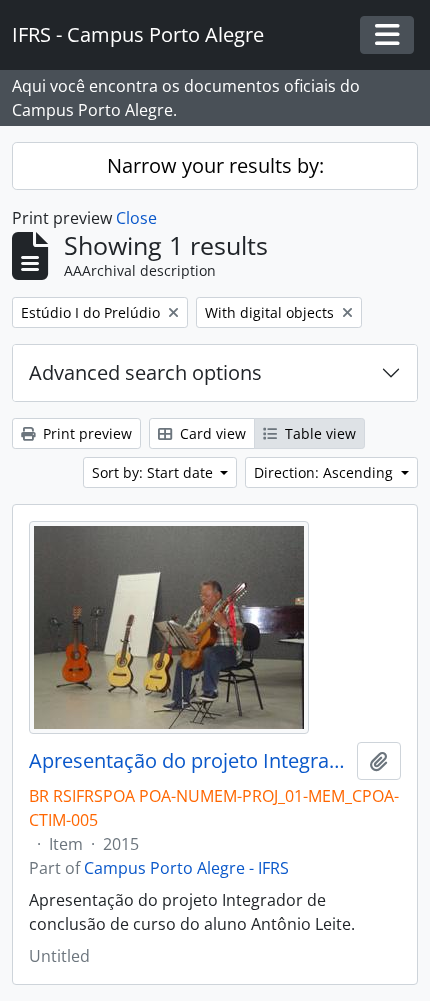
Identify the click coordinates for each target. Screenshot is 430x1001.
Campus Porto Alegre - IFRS (186, 868)
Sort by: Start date (154, 472)
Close (136, 218)
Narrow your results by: (215, 165)
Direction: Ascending (325, 472)
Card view (211, 433)
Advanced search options (145, 372)
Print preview (85, 433)
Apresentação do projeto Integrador (189, 761)
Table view (318, 433)
